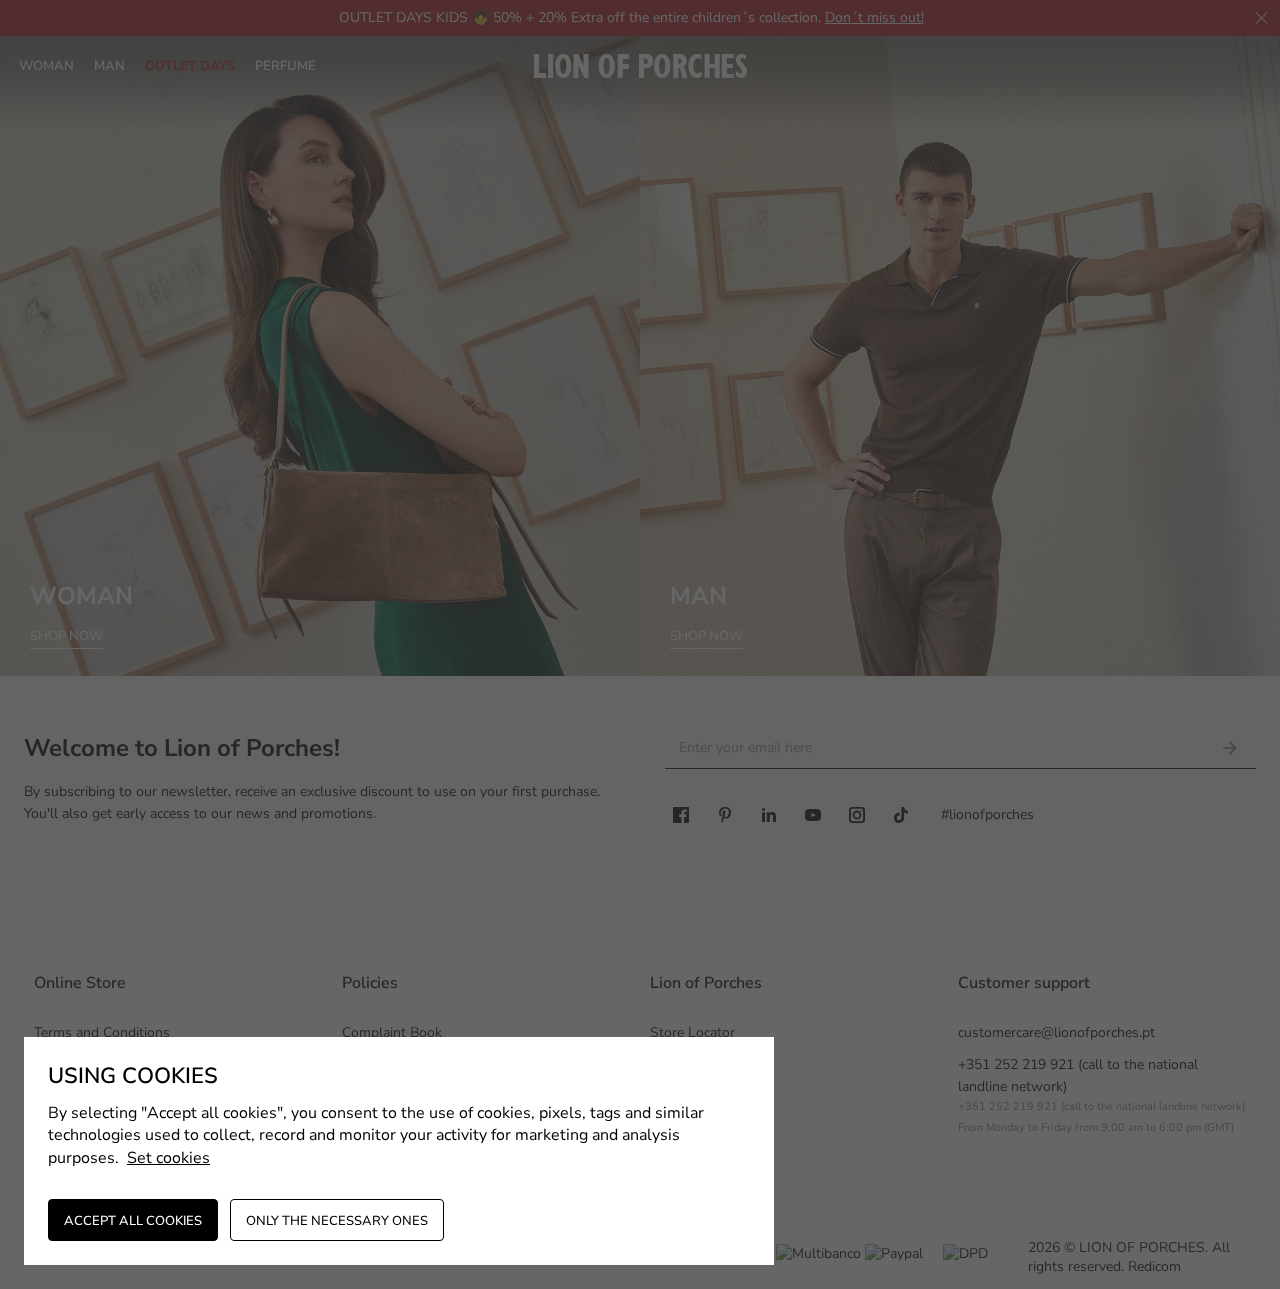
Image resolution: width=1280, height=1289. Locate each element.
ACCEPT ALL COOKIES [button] (133, 1221)
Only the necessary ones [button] (337, 1221)
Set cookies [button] (168, 1158)
